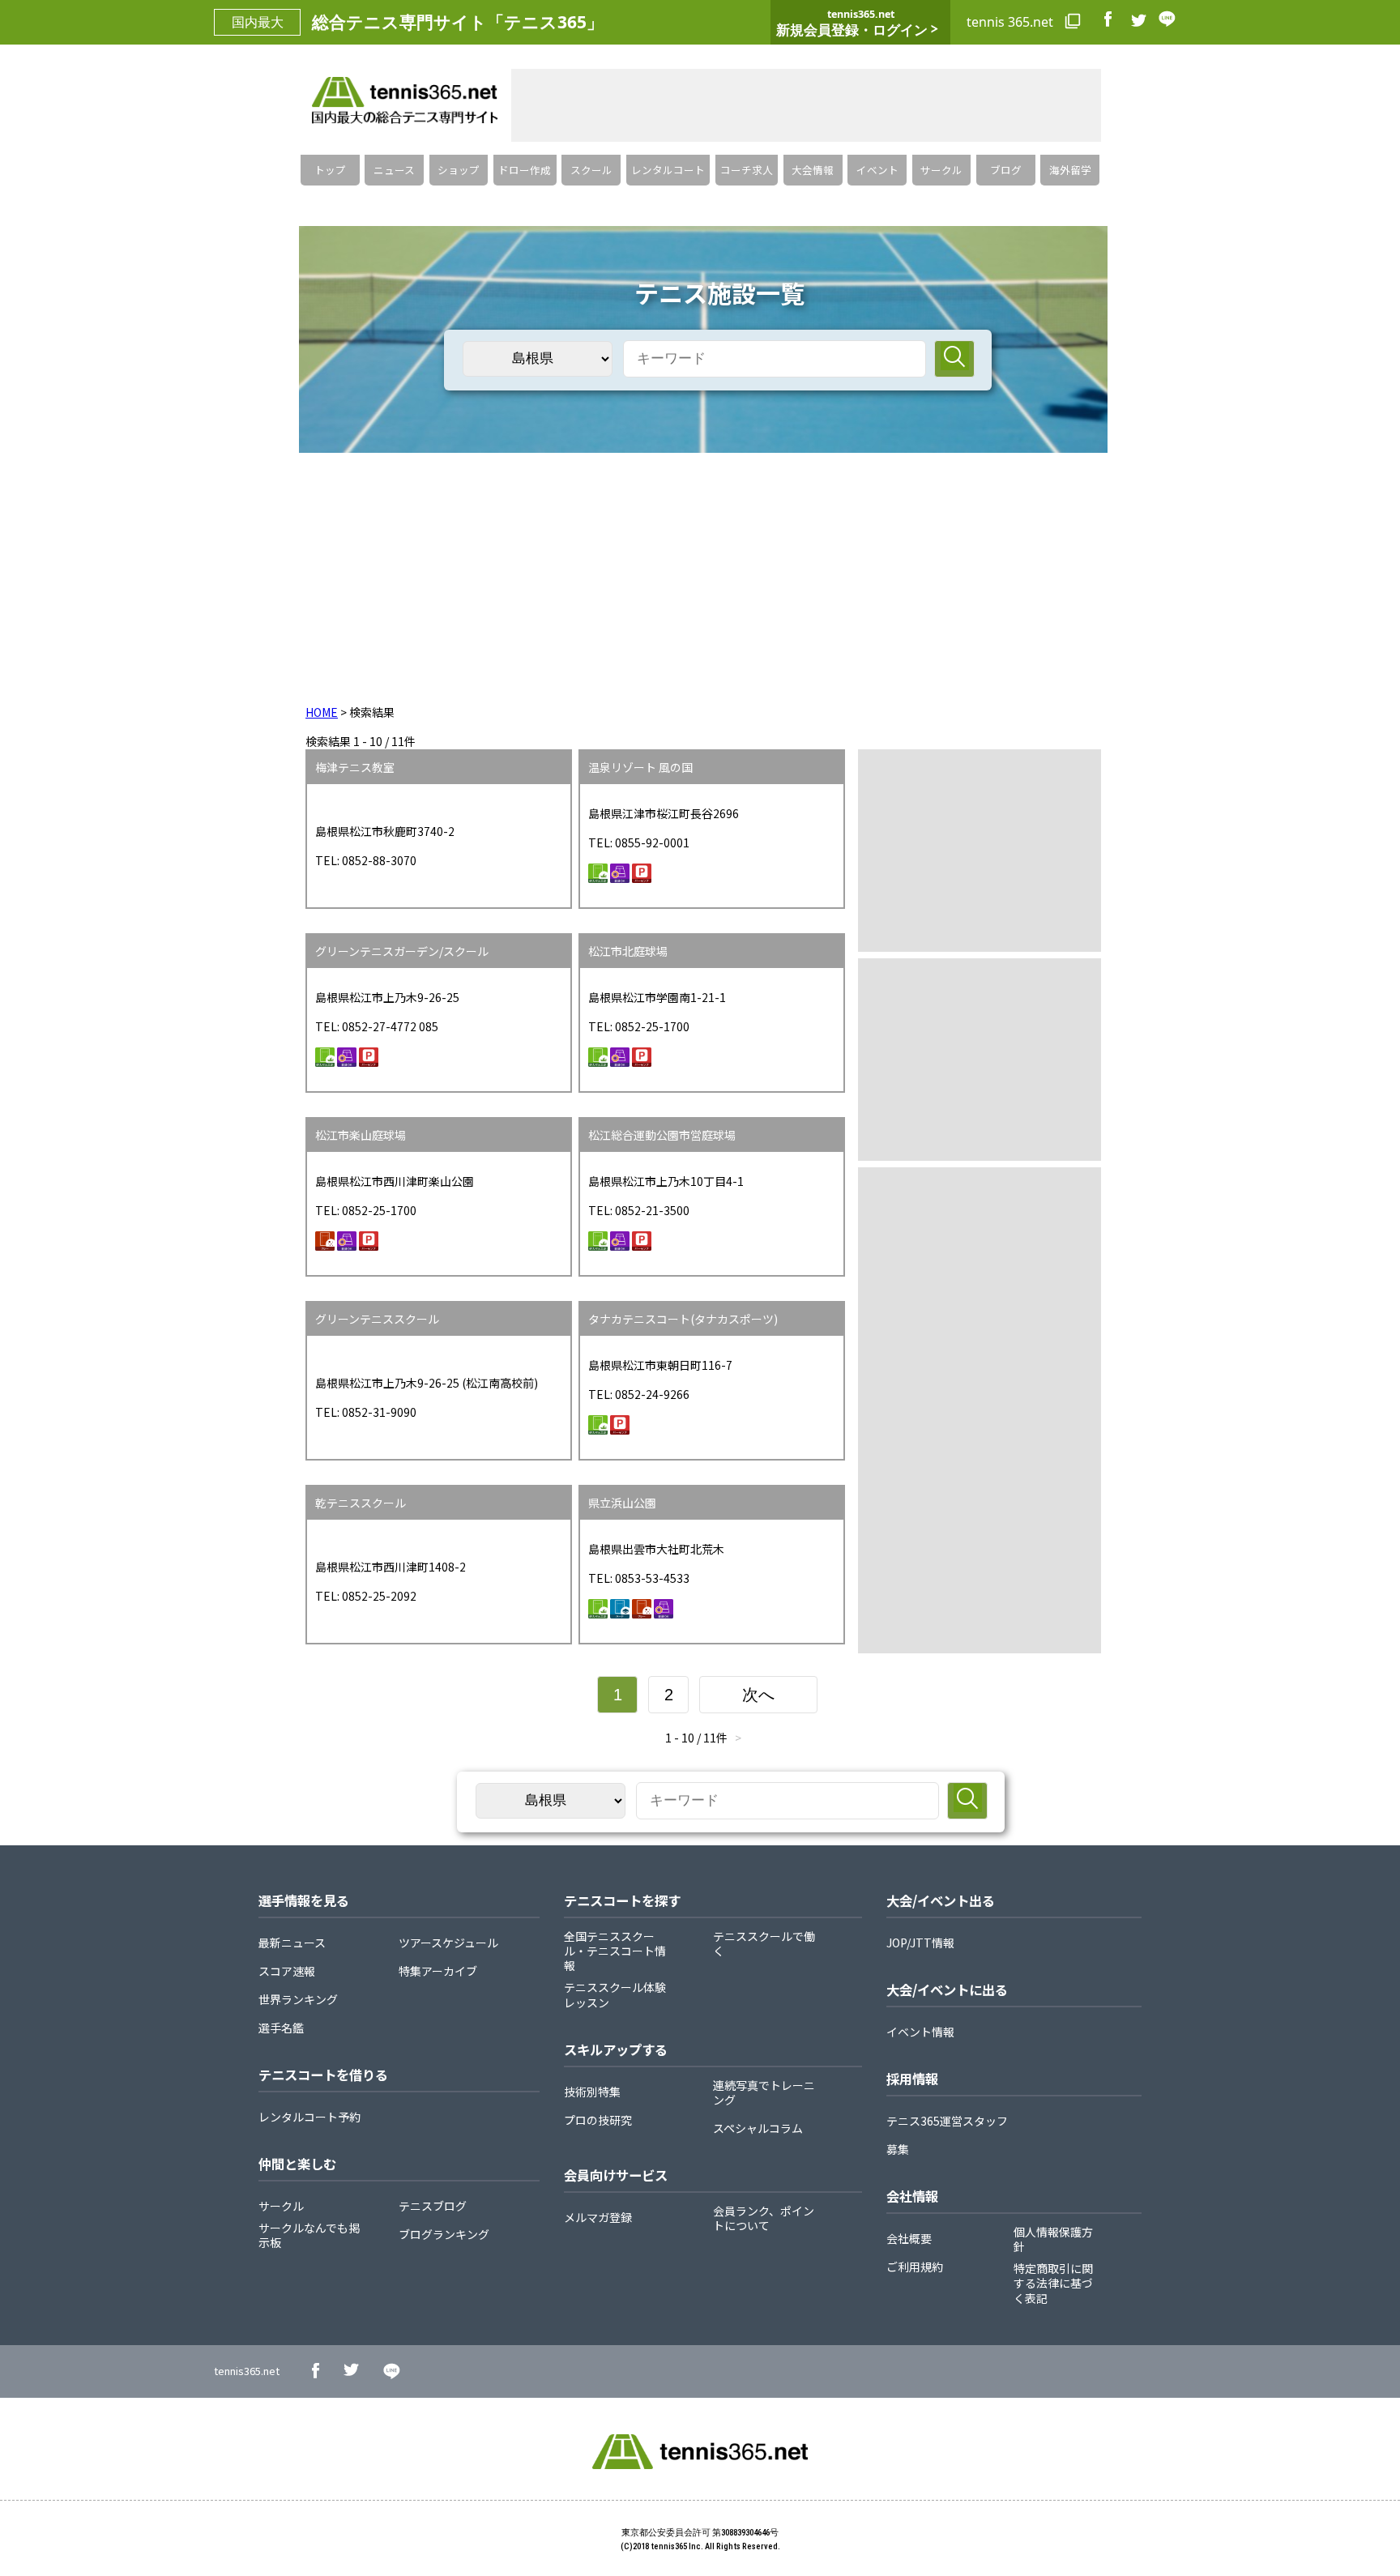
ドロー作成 (525, 170)
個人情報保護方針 (1053, 2239)
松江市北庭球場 (628, 951)
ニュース (394, 170)
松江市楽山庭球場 (361, 1135)
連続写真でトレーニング (764, 2092)
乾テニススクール (361, 1503)
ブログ (1006, 170)
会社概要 (909, 2238)
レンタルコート (668, 170)
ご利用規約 (915, 2267)
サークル (941, 170)
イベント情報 (920, 2032)
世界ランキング (298, 1999)
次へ (758, 1695)
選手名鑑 (281, 2028)
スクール (591, 170)
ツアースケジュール (448, 1943)
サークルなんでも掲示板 (309, 2235)
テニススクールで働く (764, 1943)
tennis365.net (247, 2371)
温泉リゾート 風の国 (640, 767)
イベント (877, 170)
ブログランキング (444, 2234)
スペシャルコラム (758, 2128)
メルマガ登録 (598, 2217)
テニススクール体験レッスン (615, 1994)
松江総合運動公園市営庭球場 (662, 1135)
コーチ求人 (747, 170)
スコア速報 (287, 1971)
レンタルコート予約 (309, 2117)
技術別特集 (592, 2092)
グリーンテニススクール (377, 1319)
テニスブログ (433, 2206)
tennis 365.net (1012, 22)
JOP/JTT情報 (920, 1943)
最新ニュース (292, 1943)
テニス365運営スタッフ (947, 2121)
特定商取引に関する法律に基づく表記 (1053, 2283)
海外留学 (1070, 170)
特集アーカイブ (438, 1971)
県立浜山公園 (622, 1503)
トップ (330, 170)
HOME (322, 712)
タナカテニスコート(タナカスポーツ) (683, 1319)
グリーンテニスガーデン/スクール (402, 951)
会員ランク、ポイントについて (764, 2218)
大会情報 (813, 170)
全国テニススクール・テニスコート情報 (615, 1951)
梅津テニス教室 (355, 767)
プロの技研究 (598, 2120)
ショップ (459, 170)
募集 (898, 2149)
